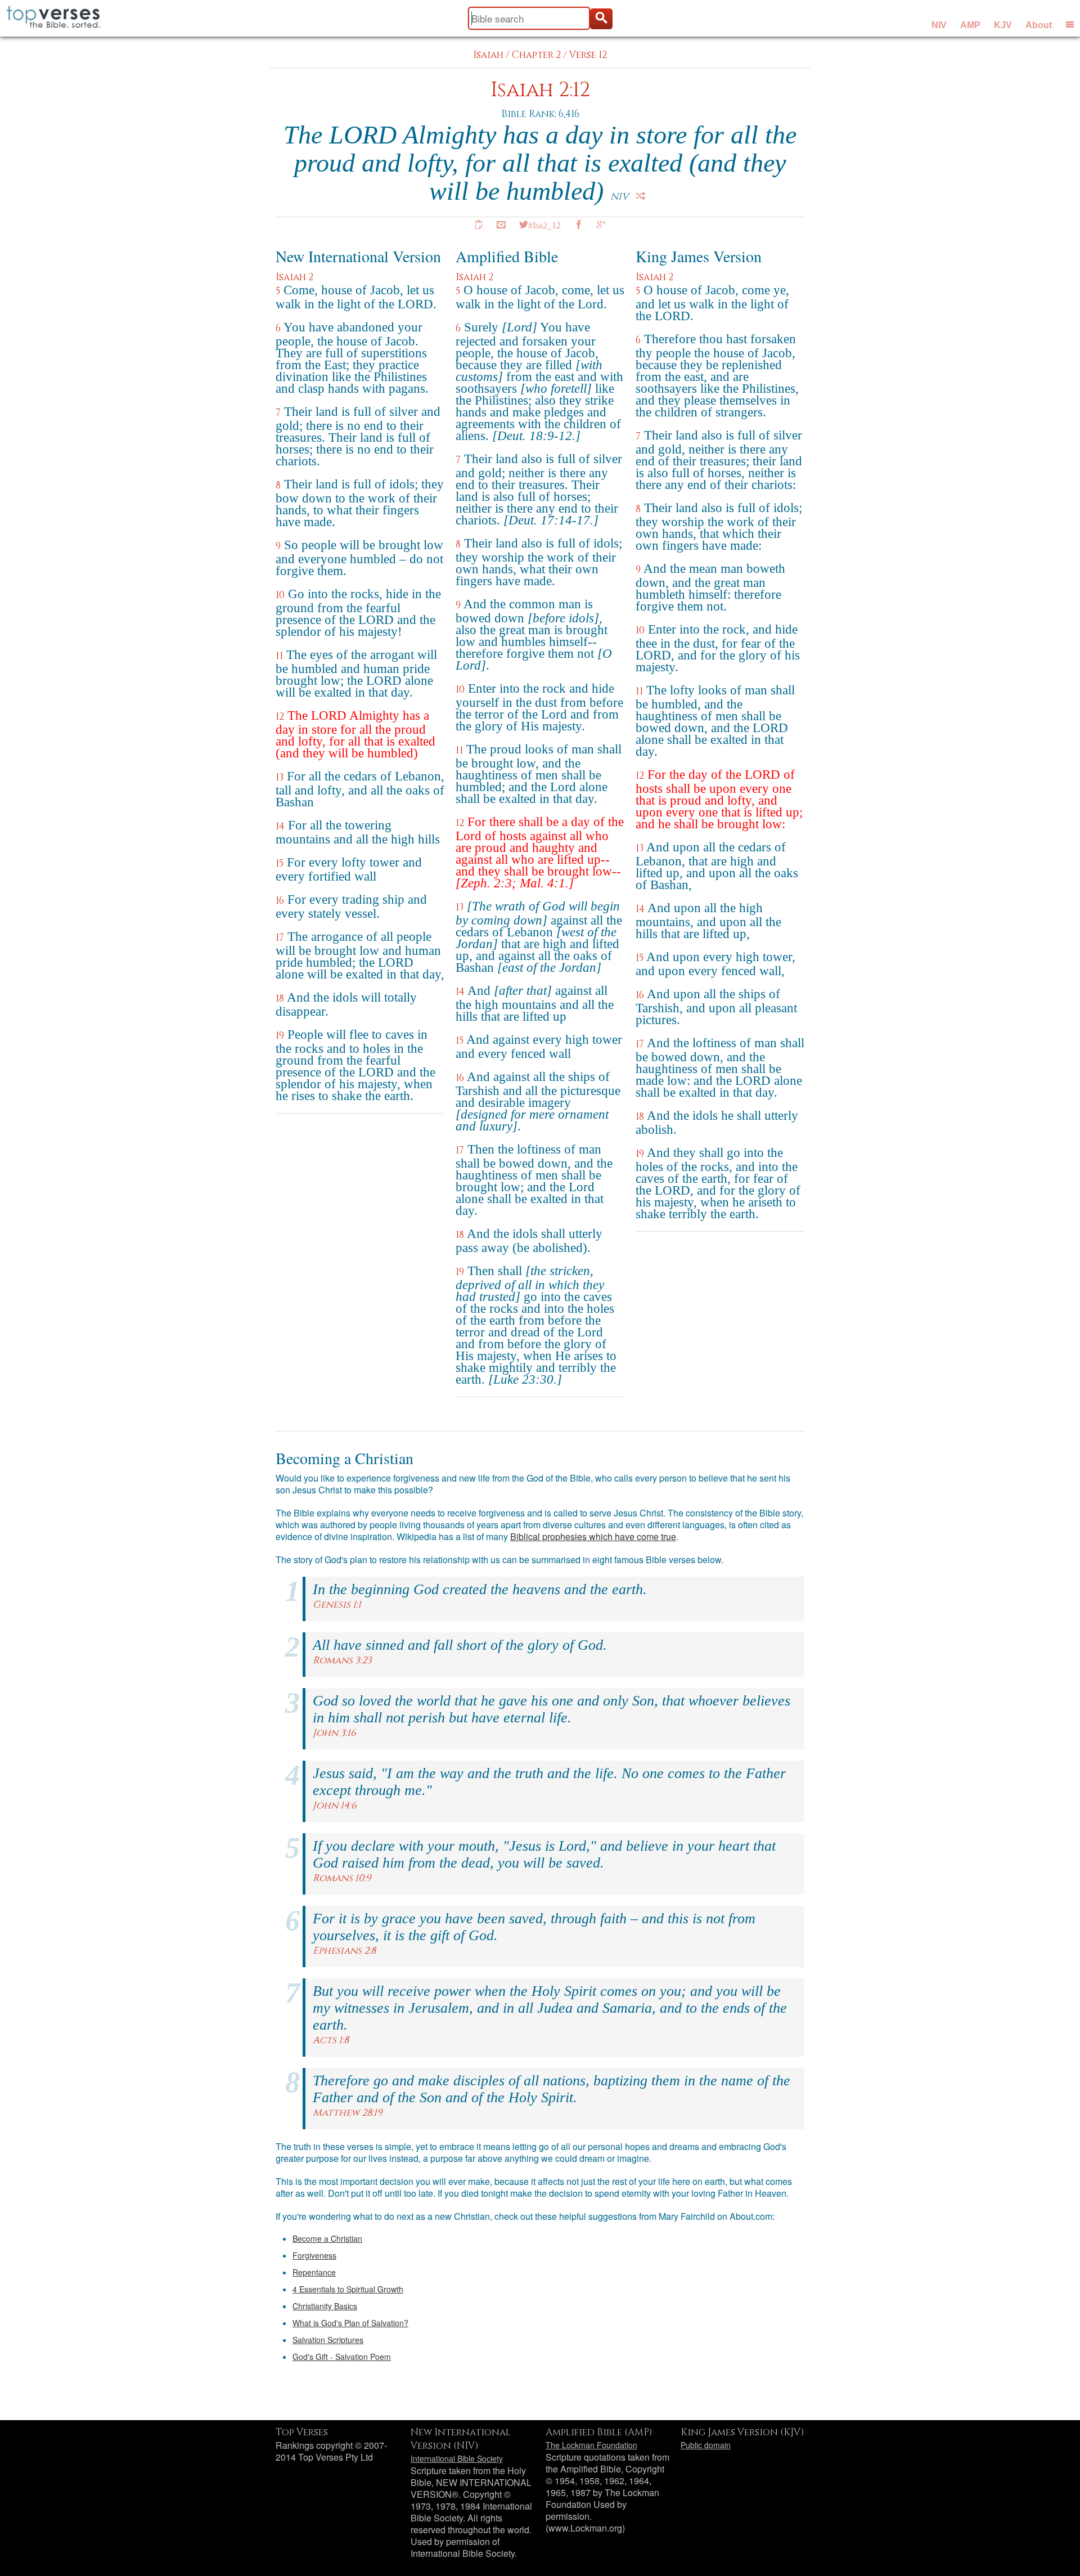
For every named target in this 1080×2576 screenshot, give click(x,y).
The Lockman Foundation (591, 2445)
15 (280, 863)
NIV (939, 25)
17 (280, 938)
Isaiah (488, 55)
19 (280, 1036)
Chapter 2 (536, 55)
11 (279, 656)
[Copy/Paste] (479, 225)
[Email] (501, 225)
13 (280, 777)
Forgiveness (314, 2255)
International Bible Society (457, 2458)
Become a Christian (327, 2238)
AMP (970, 25)
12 (280, 717)
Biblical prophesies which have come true (593, 1536)
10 (280, 595)
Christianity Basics (325, 2306)
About (1039, 25)
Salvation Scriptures (328, 2340)
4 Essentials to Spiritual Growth (348, 2289)
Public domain (706, 2445)
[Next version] (641, 196)
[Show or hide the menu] (1070, 24)
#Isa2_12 (544, 225)
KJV (1003, 25)
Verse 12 (588, 55)
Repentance (314, 2272)
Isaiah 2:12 (540, 90)
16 (280, 901)
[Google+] (601, 225)
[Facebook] (579, 225)
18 (280, 998)
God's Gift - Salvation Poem (342, 2357)
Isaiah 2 (294, 277)
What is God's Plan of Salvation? (350, 2323)
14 (280, 826)
